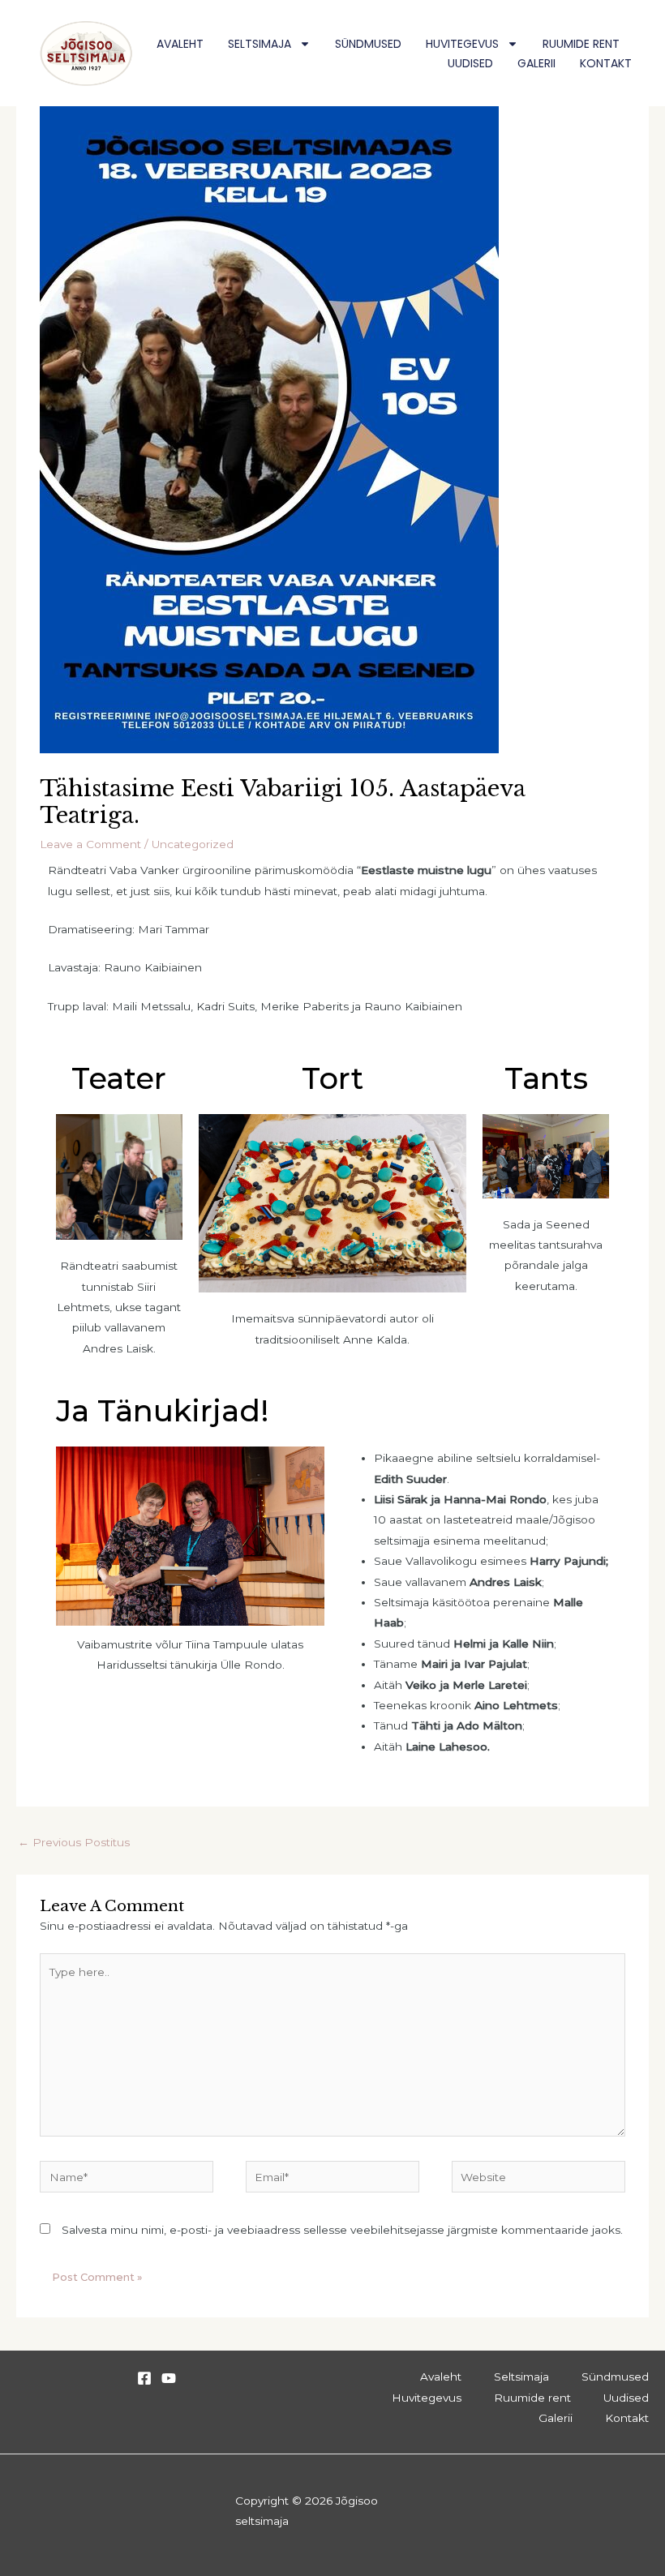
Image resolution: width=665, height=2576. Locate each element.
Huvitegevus (462, 44)
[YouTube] (169, 2378)
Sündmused (368, 44)
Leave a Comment (90, 844)
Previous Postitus (74, 1842)
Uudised (470, 63)
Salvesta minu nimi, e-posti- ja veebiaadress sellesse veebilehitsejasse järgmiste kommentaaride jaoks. (342, 2230)
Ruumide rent (581, 44)
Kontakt (606, 63)
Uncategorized (193, 844)
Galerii (536, 63)
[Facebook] (144, 2378)
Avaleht (180, 44)
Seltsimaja (260, 44)
